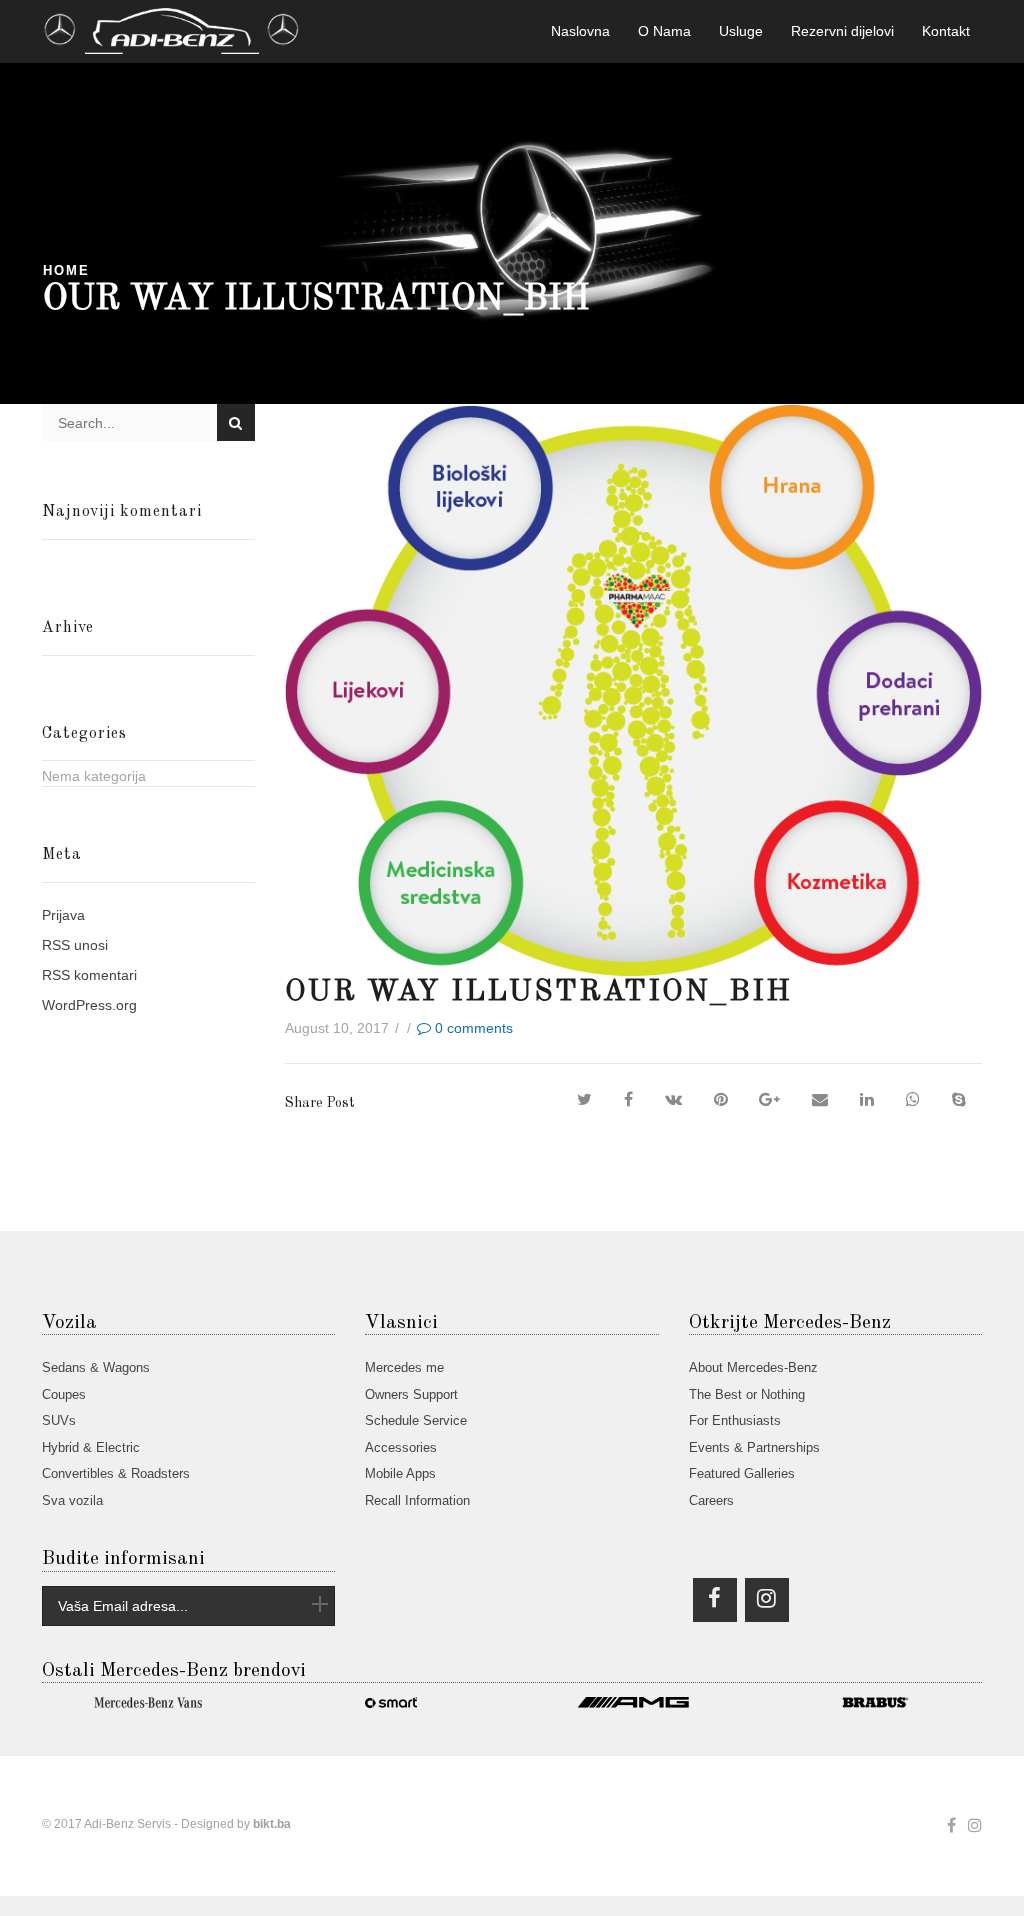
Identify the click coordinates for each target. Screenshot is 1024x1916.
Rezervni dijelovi (842, 31)
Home (66, 271)
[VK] (673, 1100)
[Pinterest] (721, 1100)
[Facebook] (628, 1100)
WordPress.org (89, 1005)
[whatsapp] (913, 1100)
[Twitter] (584, 1100)
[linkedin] (867, 1100)
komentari (89, 975)
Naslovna (580, 31)
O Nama (664, 31)
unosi (75, 945)
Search (235, 422)
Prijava (63, 915)
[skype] (959, 1100)
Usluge (741, 31)
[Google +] (769, 1100)
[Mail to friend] (820, 1100)
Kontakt (946, 31)
